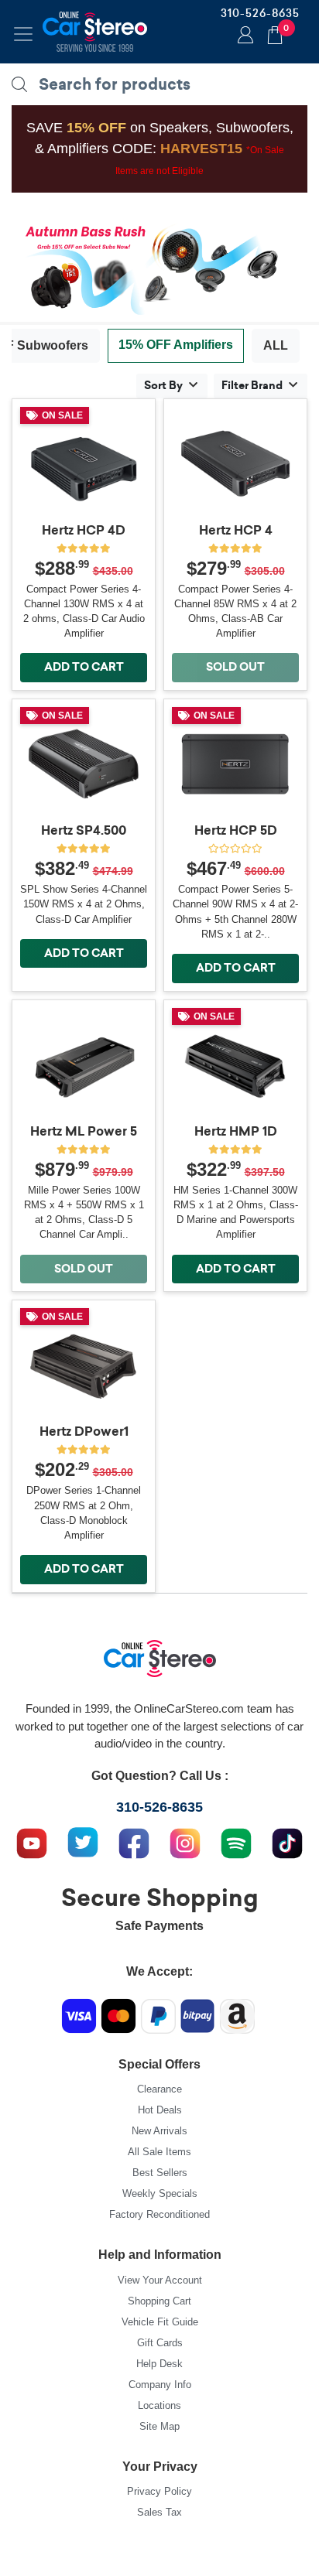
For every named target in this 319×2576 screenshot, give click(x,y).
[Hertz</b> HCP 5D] (235, 765)
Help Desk (159, 2364)
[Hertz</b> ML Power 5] (84, 1066)
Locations (159, 2405)
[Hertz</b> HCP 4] (235, 465)
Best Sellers (160, 2173)
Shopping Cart (159, 2301)
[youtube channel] (32, 1841)
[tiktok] (287, 1841)
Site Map (159, 2426)
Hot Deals (160, 2110)
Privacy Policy (159, 2491)
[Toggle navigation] (23, 34)
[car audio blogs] (236, 1841)
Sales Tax (159, 2512)
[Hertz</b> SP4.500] (84, 765)
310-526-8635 (260, 13)
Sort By (163, 385)
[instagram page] (185, 1841)
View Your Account (160, 2280)
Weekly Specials (160, 2193)
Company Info (160, 2385)
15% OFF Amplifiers (176, 345)
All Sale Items (159, 2152)
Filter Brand (252, 385)
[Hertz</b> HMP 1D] (235, 1066)
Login (243, 36)
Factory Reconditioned (159, 2214)
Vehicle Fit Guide (160, 2322)
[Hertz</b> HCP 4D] (84, 465)
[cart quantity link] (275, 33)
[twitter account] (83, 1841)
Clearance (159, 2089)
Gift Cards (160, 2343)
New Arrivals (159, 2131)
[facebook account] (134, 1841)
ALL (276, 345)
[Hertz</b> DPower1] (84, 1366)
